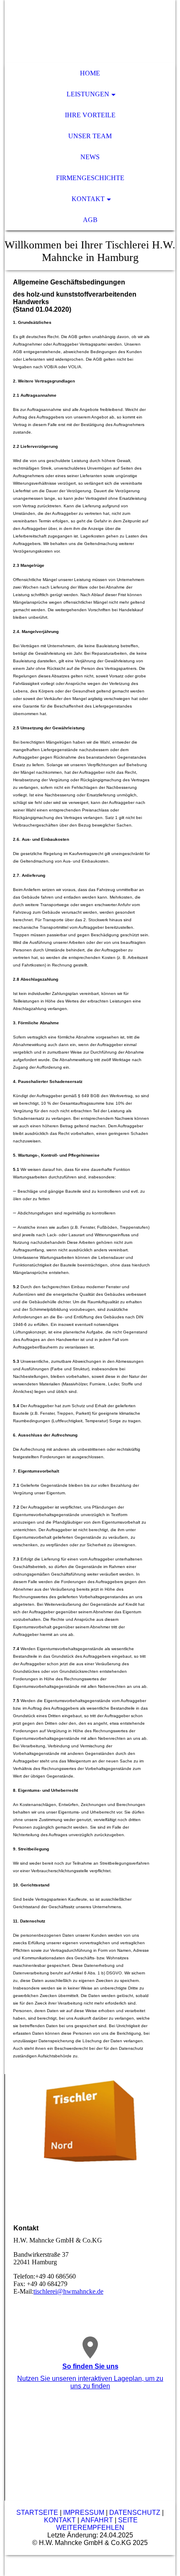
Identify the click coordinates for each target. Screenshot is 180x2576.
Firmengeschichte (90, 178)
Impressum (84, 2513)
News (90, 157)
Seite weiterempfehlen (97, 2524)
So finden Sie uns (90, 2366)
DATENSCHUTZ (135, 2513)
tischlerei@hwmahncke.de (68, 2291)
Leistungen (88, 94)
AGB (90, 220)
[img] (90, 31)
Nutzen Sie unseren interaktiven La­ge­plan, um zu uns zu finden (90, 2382)
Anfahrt (97, 2520)
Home (90, 73)
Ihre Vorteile (90, 115)
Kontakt (88, 199)
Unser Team (90, 136)
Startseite (37, 2513)
